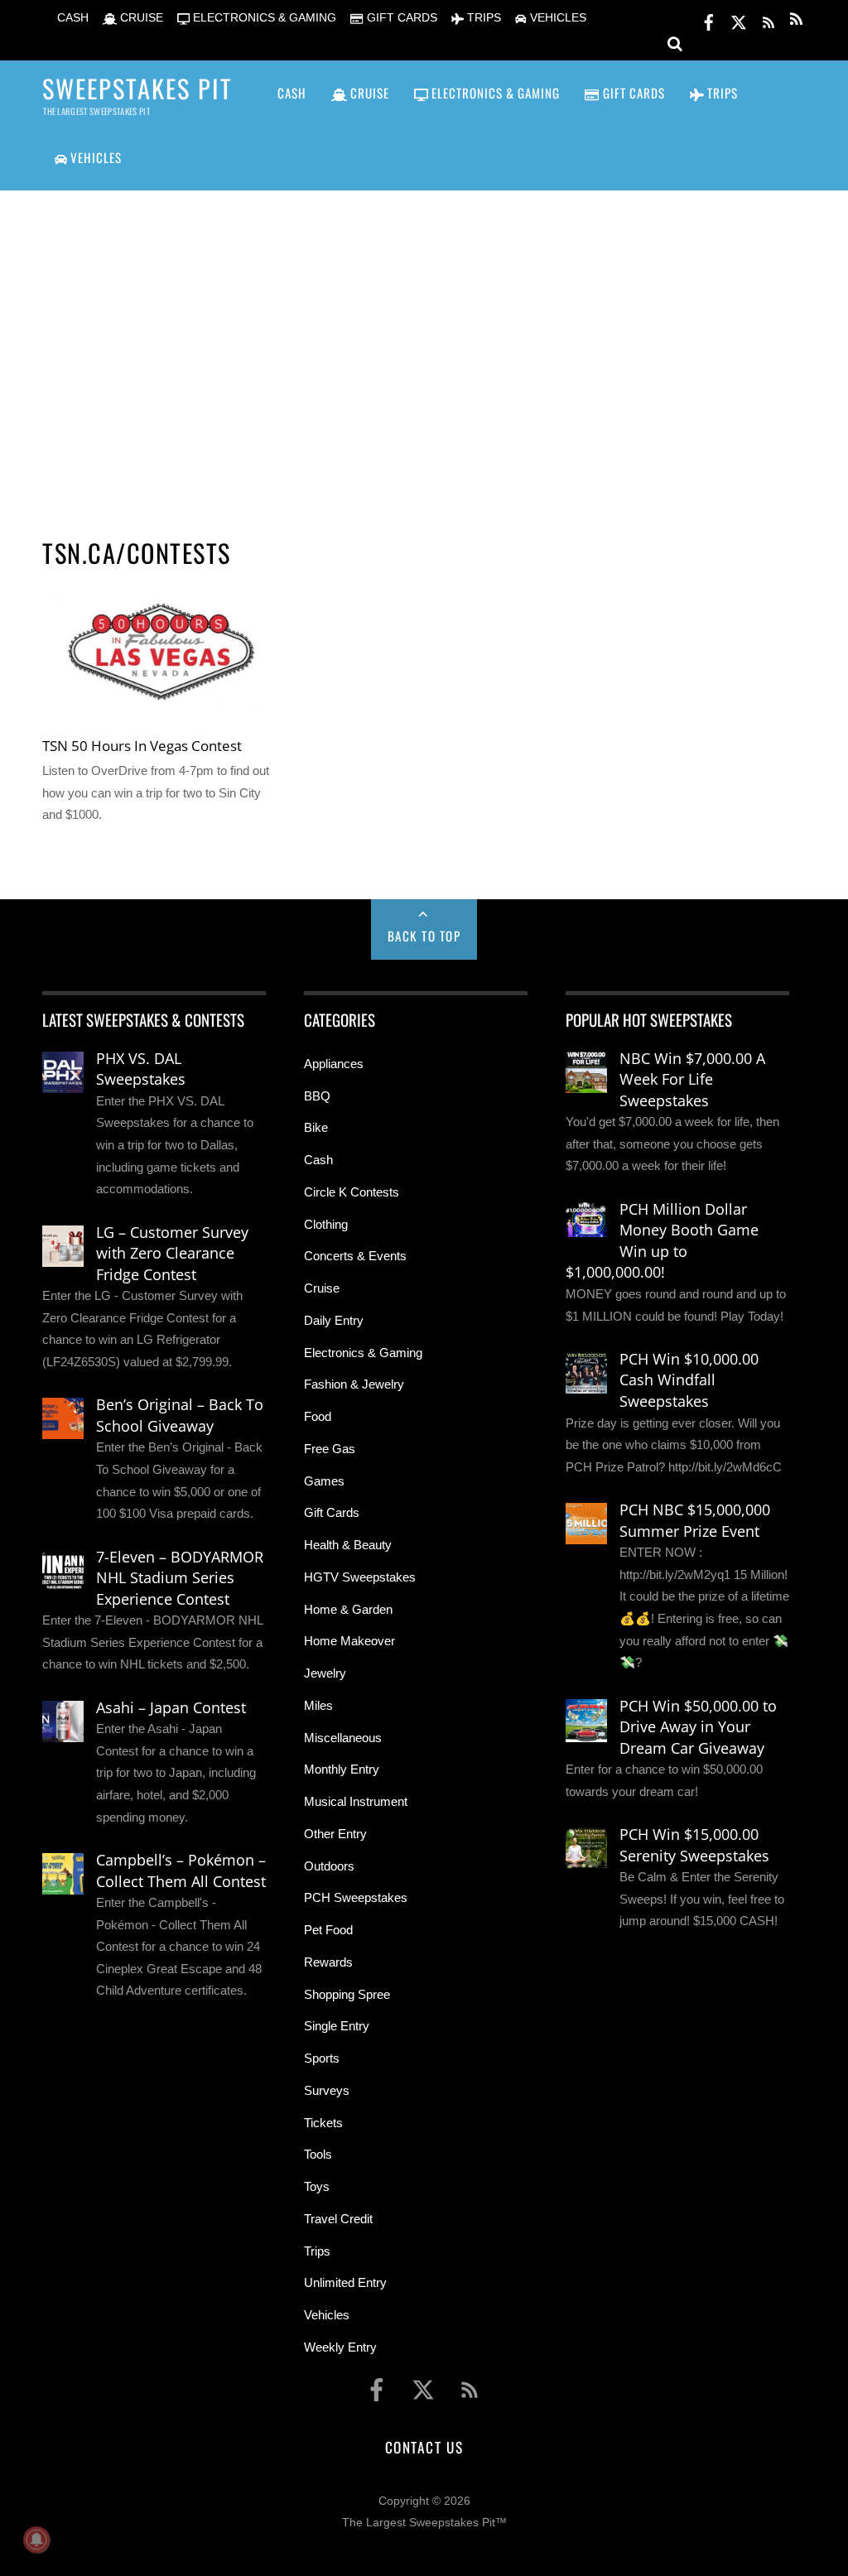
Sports (322, 2058)
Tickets (323, 2123)
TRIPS (482, 18)
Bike (316, 1127)
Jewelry (325, 1673)
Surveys (327, 2090)
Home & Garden (348, 1609)
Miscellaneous (343, 1738)
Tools (318, 2154)
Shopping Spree (347, 1994)
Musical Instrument (356, 1801)
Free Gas (330, 1449)
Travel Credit (338, 2219)
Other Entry (335, 1834)
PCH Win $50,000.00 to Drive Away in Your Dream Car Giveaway (698, 1727)
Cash (318, 1160)
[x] (739, 19)
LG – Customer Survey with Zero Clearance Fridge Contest (172, 1253)
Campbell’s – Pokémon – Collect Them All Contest (181, 1871)
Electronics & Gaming (363, 1353)
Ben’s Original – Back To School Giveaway (180, 1415)
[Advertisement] (424, 344)
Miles (318, 1705)
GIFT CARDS (400, 18)
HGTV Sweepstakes (360, 1577)
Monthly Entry (342, 1769)
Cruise (322, 1288)
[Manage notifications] (36, 2540)
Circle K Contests (352, 1192)
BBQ (317, 1096)
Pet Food (328, 1930)
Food (318, 1416)
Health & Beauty (348, 1545)
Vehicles (327, 2315)
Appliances (334, 1064)
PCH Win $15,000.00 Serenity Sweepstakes (694, 1845)
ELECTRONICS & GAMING (263, 18)
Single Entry (337, 2026)
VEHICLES (556, 18)
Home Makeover (349, 1641)
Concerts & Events (355, 1256)
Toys (317, 2186)
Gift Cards (332, 1512)
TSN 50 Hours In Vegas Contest (142, 745)
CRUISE (140, 18)
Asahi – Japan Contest (171, 1707)
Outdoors (329, 1866)
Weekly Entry (340, 2347)
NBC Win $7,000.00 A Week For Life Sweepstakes (692, 1079)
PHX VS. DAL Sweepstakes (141, 1069)
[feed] (768, 19)
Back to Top (424, 936)
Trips (317, 2251)
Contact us (424, 2447)
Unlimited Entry (345, 2282)
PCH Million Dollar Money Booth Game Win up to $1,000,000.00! (662, 1241)
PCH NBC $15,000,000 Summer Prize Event (695, 1520)
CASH (71, 18)
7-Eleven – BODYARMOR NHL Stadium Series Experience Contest (180, 1578)
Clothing (326, 1224)
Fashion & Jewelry (354, 1384)
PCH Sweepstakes (356, 1897)
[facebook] (709, 19)
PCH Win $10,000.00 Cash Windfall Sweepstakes (689, 1380)
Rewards (328, 1962)
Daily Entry (334, 1320)
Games (324, 1481)
